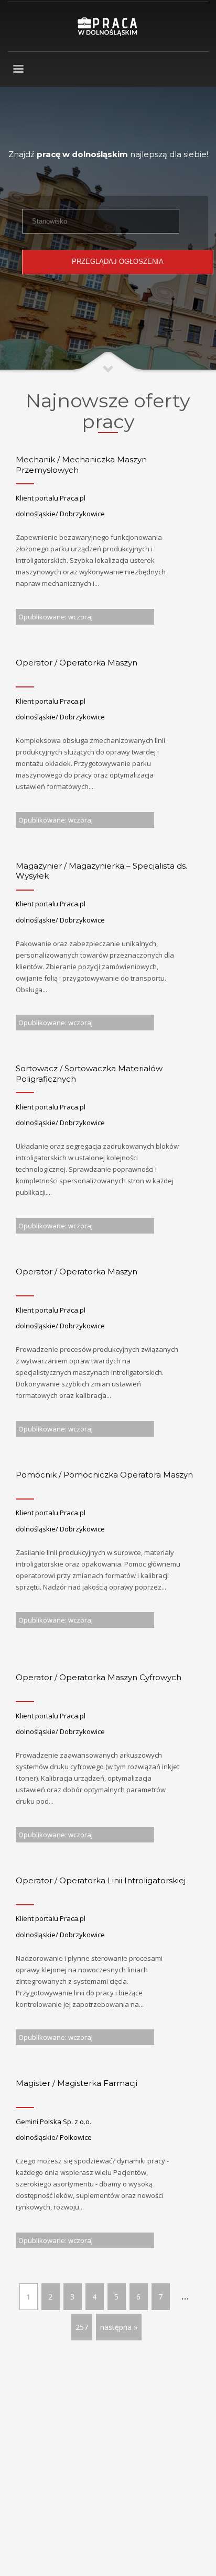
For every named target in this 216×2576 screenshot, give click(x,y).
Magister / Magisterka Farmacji (77, 2083)
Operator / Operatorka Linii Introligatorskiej (101, 1880)
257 (82, 2327)
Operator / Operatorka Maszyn (77, 663)
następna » (119, 2327)
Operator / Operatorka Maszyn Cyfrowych (99, 1677)
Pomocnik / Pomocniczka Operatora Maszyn (104, 1475)
